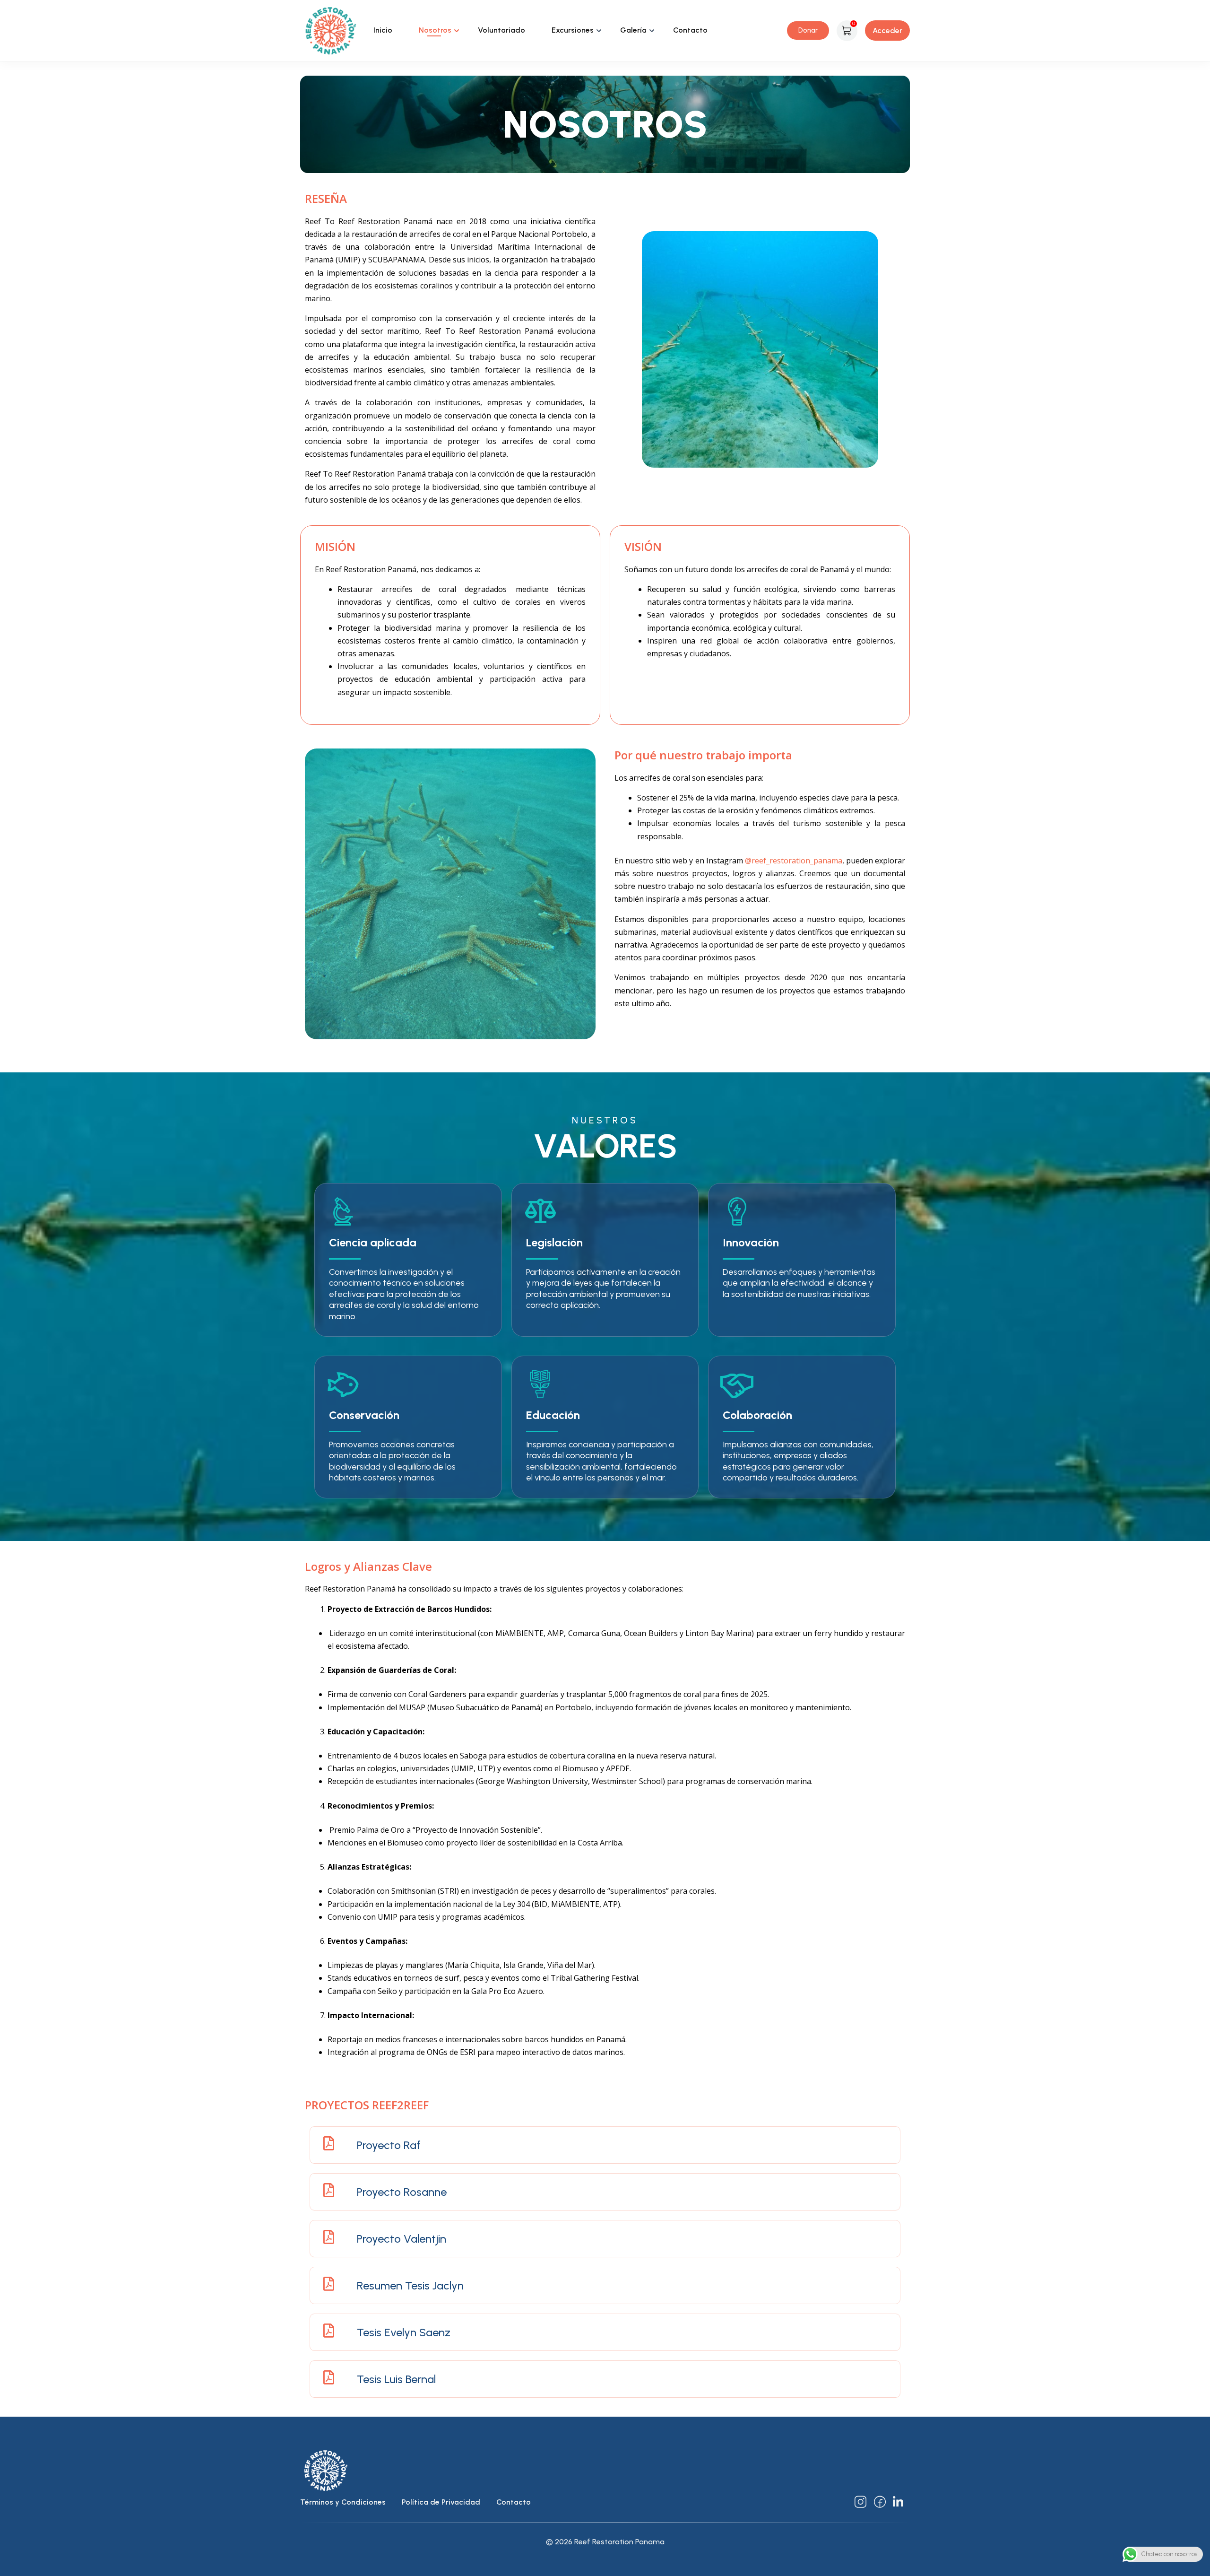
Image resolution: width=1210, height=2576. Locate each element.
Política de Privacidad (441, 2502)
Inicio (383, 30)
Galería (633, 30)
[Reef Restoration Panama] (331, 30)
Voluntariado (501, 30)
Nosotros (435, 30)
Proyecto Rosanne (402, 2192)
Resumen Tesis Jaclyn (410, 2285)
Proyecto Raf (389, 2145)
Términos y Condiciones (343, 2502)
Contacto (690, 30)
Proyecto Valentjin (402, 2239)
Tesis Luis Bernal (396, 2379)
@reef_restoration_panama (794, 861)
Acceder (887, 30)
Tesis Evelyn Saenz (404, 2332)
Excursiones (573, 30)
